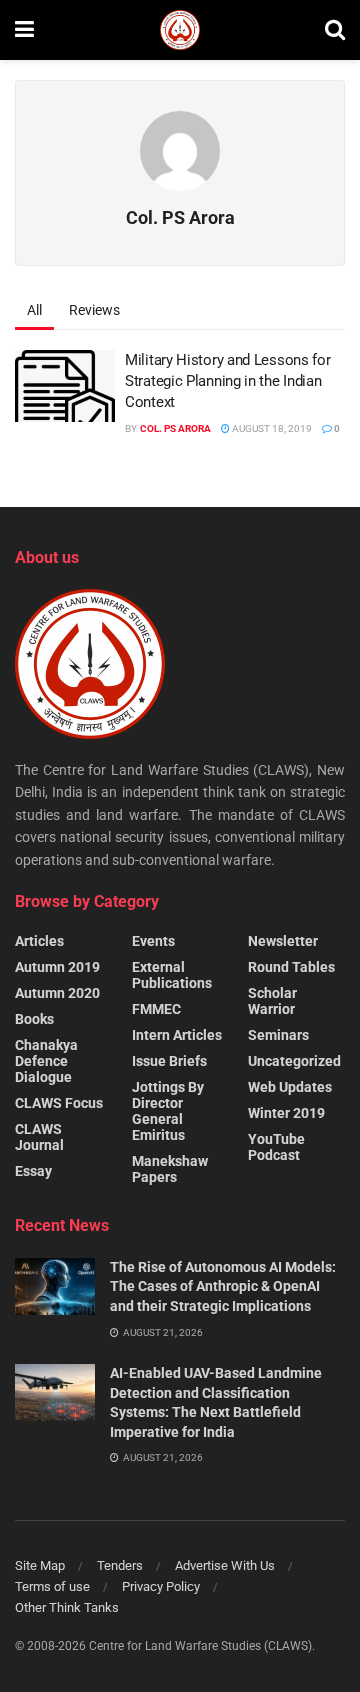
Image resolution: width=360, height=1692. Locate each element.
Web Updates (290, 1087)
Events (153, 941)
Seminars (278, 1035)
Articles (39, 941)
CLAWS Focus (59, 1103)
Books (34, 1019)
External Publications (172, 975)
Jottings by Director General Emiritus (168, 1111)
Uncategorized (294, 1061)
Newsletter (283, 941)
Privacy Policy (161, 1586)
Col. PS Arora (175, 428)
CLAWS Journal (39, 1137)
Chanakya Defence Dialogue (46, 1061)
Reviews (94, 310)
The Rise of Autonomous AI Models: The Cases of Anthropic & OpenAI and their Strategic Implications (223, 1286)
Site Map (40, 1565)
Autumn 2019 (57, 967)
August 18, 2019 (271, 428)
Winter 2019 (286, 1113)
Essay (33, 1171)
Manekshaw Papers (170, 1169)
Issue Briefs (169, 1061)
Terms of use (52, 1586)
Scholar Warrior (272, 1001)
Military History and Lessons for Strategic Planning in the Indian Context (227, 381)
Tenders (120, 1565)
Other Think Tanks (67, 1607)
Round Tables (291, 967)
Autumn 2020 (57, 993)
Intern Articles (177, 1035)
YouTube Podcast (276, 1147)
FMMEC (156, 1009)
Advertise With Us (225, 1565)
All (34, 310)
